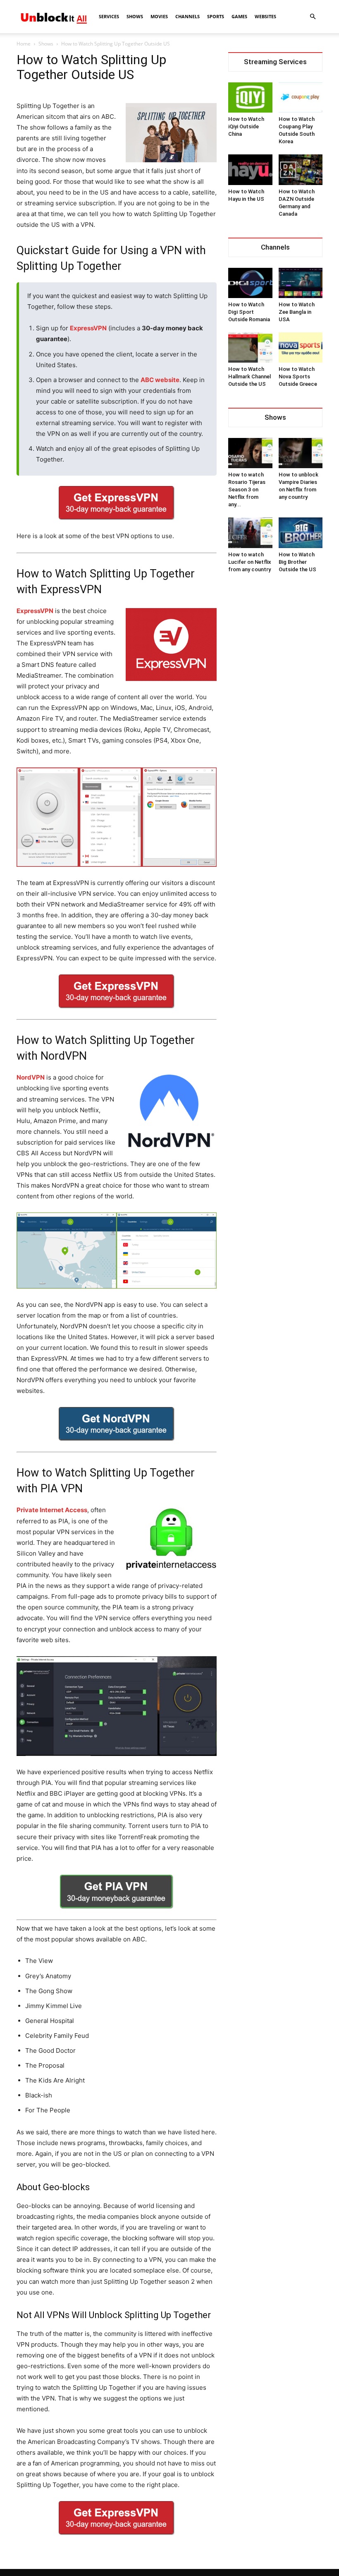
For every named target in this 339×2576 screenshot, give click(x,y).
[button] (313, 17)
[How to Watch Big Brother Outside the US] (301, 533)
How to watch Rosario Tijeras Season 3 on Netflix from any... (247, 489)
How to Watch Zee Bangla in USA (297, 312)
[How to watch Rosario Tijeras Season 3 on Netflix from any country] (250, 453)
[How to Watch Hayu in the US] (250, 170)
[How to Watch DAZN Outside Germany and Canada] (301, 170)
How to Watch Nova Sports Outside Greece (298, 376)
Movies (159, 16)
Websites (265, 16)
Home (24, 44)
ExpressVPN (88, 328)
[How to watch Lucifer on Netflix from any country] (250, 533)
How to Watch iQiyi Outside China (246, 126)
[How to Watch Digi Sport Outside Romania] (250, 283)
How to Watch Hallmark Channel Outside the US (249, 376)
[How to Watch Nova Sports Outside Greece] (301, 348)
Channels (187, 16)
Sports (216, 16)
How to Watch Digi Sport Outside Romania (249, 312)
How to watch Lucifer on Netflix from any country (250, 562)
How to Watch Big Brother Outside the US (297, 562)
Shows (135, 16)
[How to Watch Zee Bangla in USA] (301, 283)
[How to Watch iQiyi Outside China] (250, 97)
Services (109, 16)
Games (239, 16)
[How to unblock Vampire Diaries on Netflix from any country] (301, 453)
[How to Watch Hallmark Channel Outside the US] (250, 348)
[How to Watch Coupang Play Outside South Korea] (301, 97)
